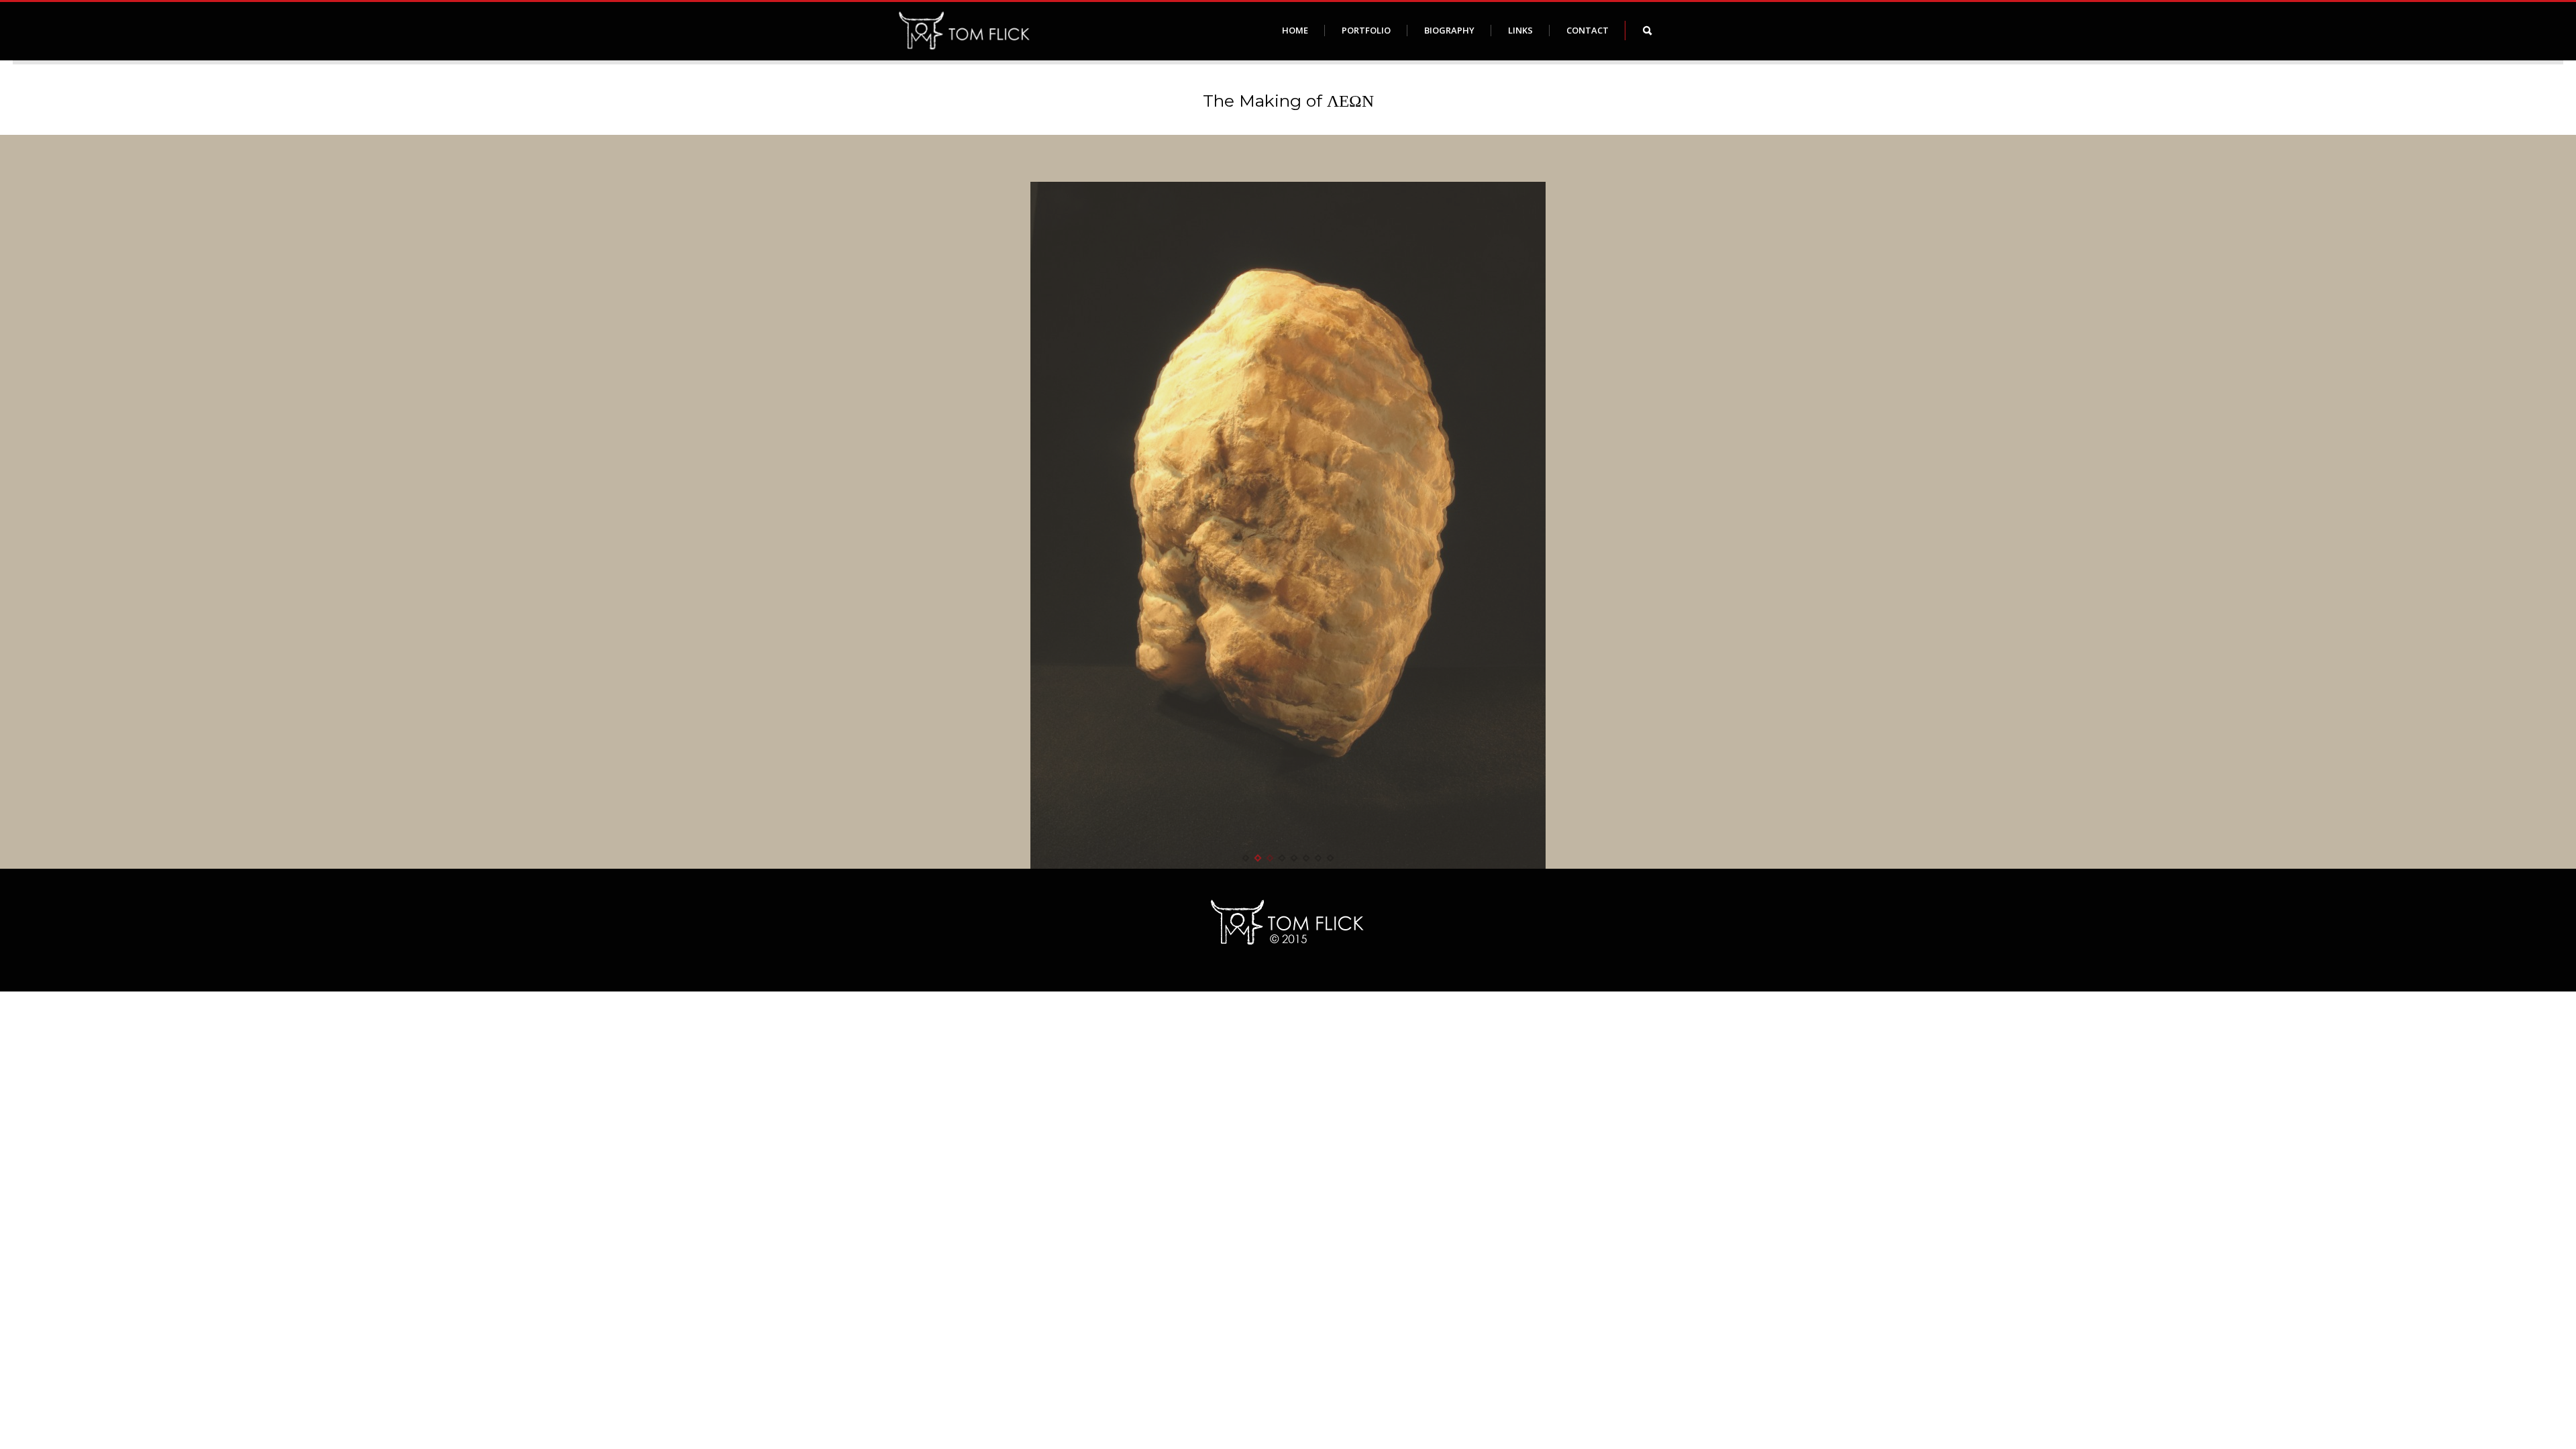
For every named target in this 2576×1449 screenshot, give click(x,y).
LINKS (1520, 30)
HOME (1295, 30)
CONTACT (1588, 30)
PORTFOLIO (1366, 30)
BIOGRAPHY (1449, 30)
